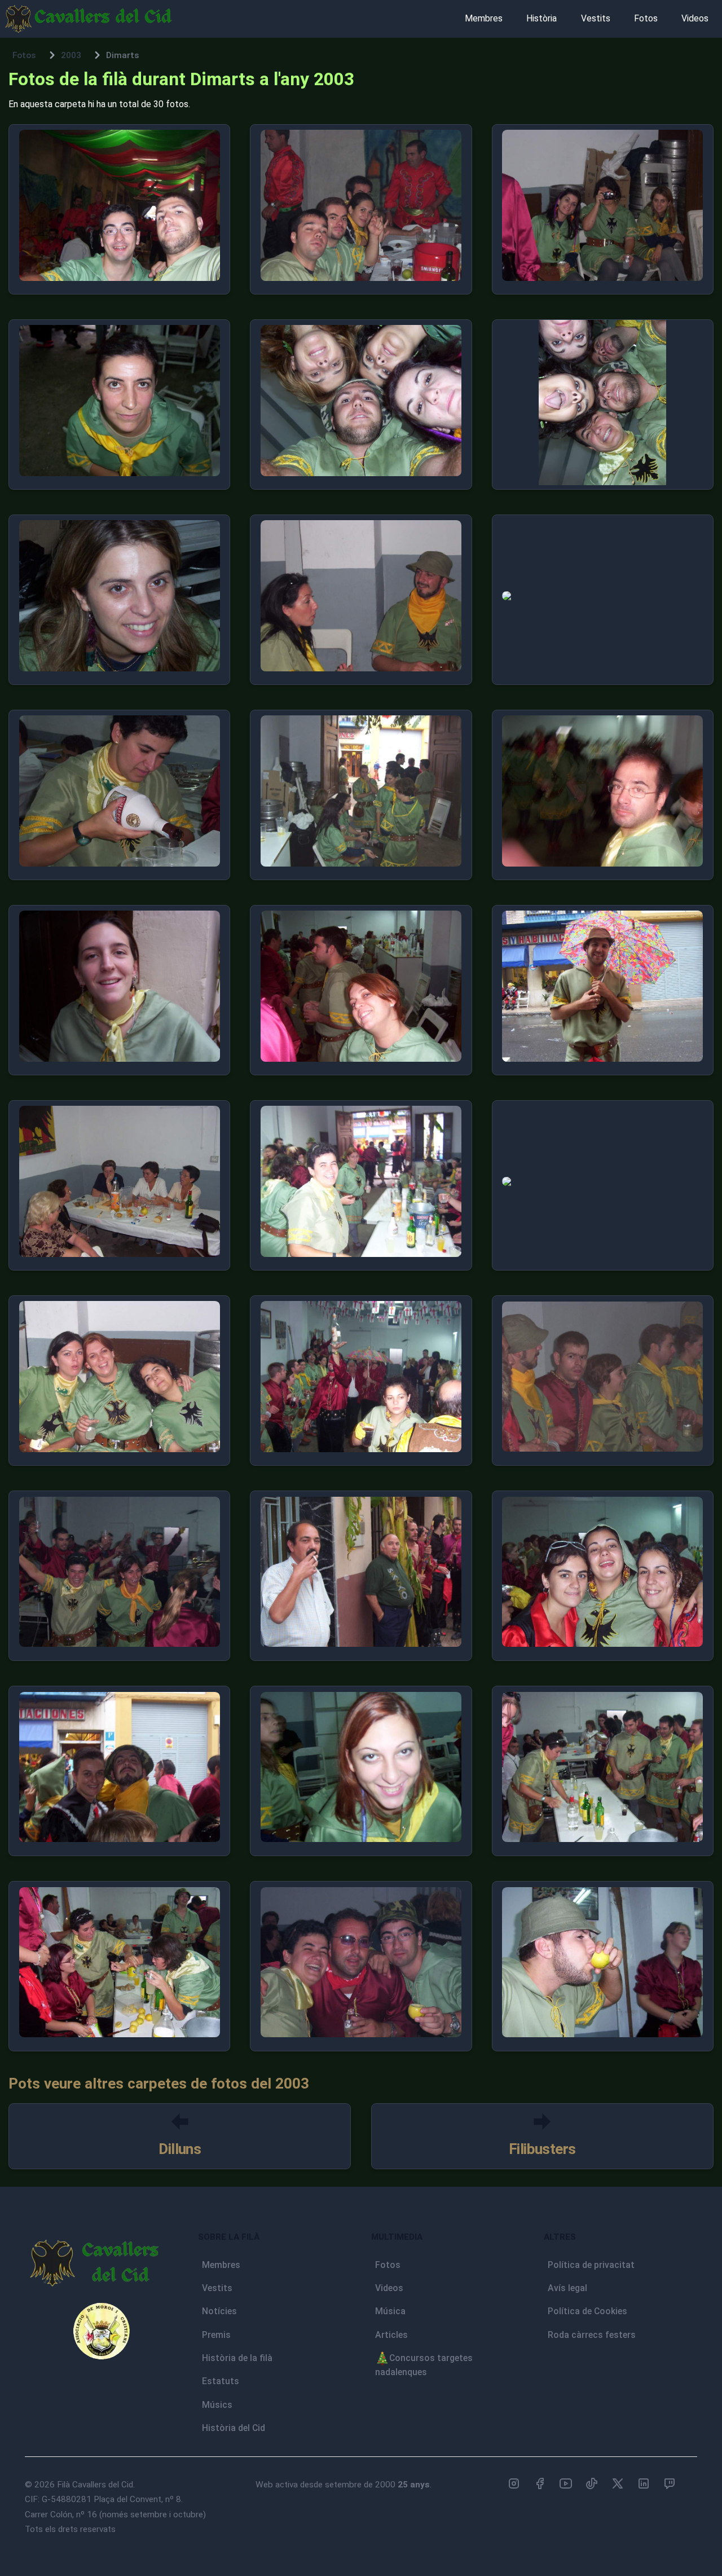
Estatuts (221, 2381)
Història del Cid (234, 2428)
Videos (695, 18)
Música (390, 2311)
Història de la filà (237, 2358)
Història (541, 18)
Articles (391, 2335)
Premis (216, 2335)
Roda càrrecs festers (592, 2335)
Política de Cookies (587, 2311)
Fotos (646, 18)
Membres (484, 18)
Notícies (219, 2311)
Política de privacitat (591, 2265)
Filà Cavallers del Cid (95, 2485)
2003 (71, 55)
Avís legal (567, 2288)
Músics (217, 2405)
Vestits (596, 18)
